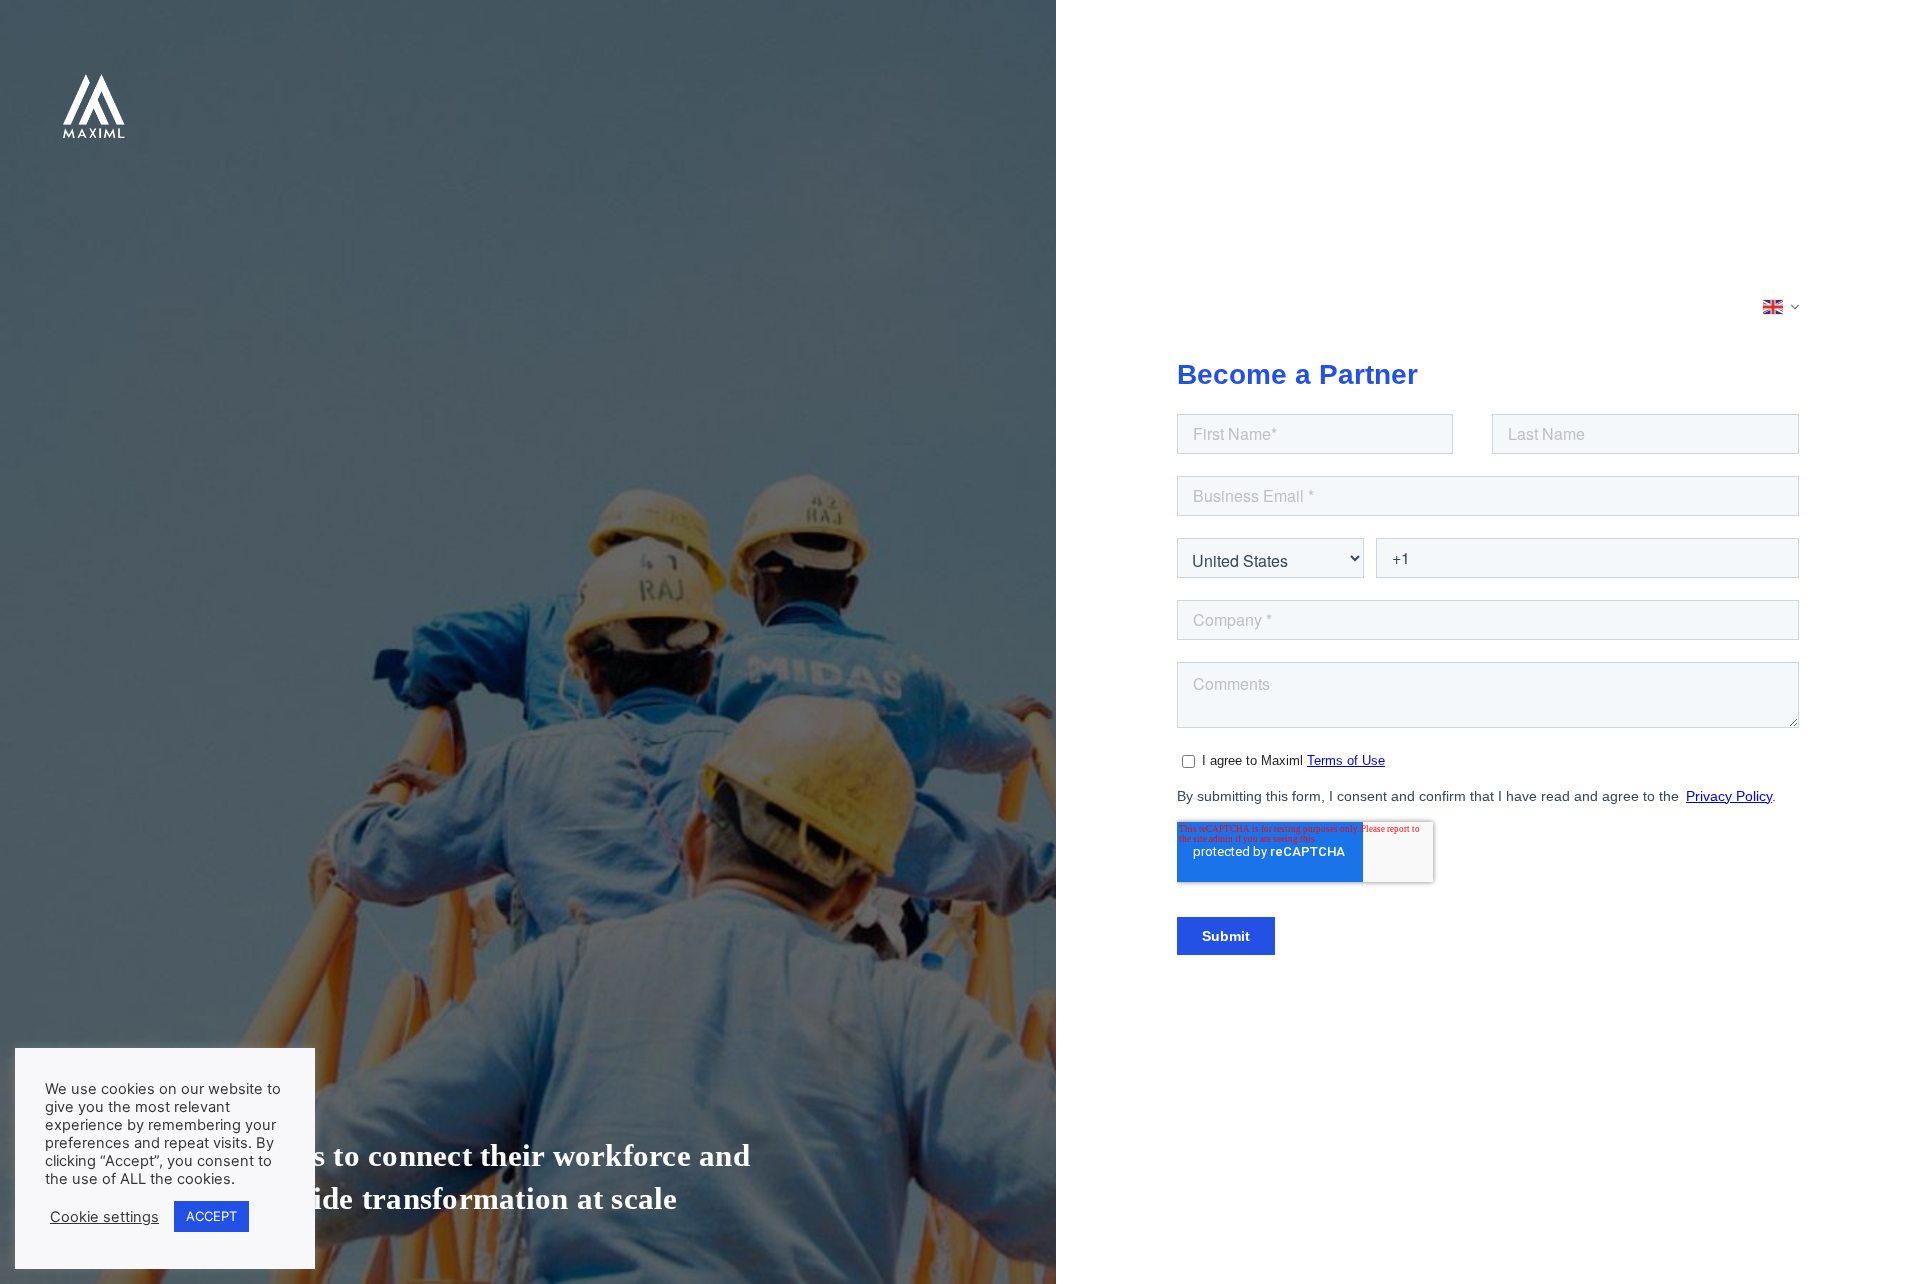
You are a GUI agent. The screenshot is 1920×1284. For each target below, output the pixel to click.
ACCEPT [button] (211, 1216)
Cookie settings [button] (104, 1217)
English (1782, 307)
